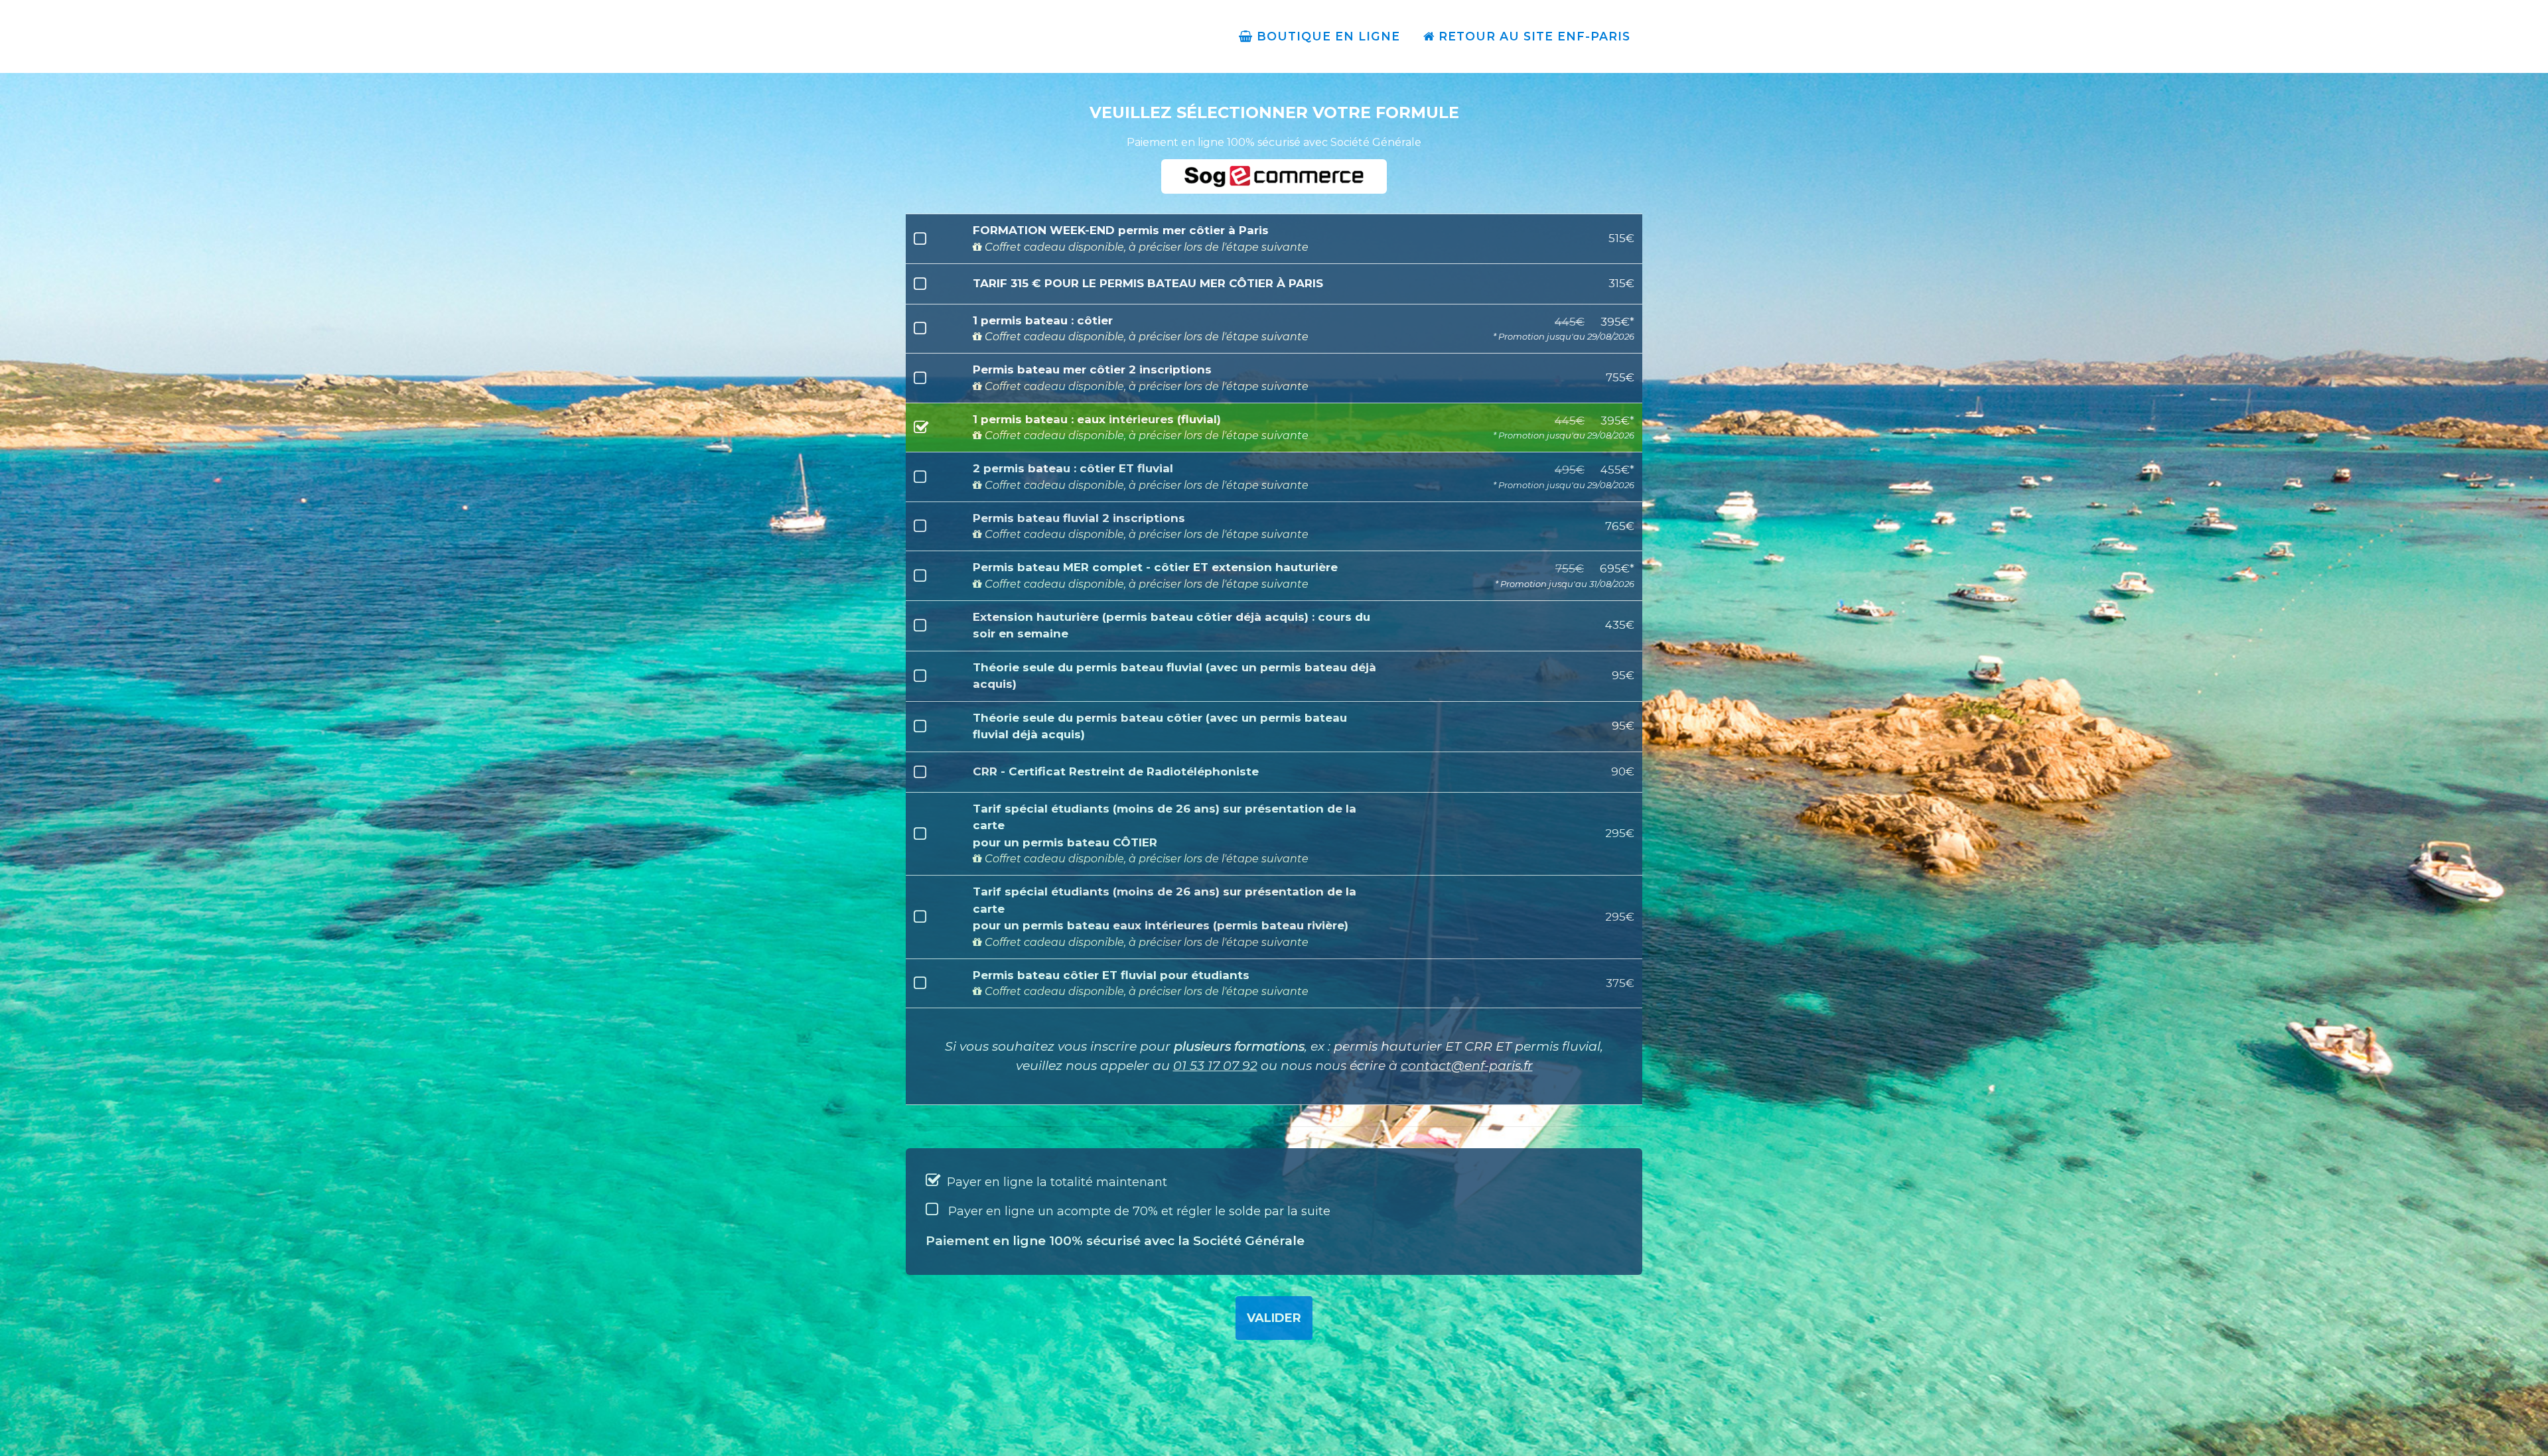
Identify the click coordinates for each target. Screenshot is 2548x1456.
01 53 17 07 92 (1215, 1066)
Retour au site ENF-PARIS (1532, 36)
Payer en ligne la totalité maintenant (1055, 1182)
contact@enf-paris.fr (1467, 1066)
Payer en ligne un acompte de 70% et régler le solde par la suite (1138, 1211)
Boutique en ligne (1326, 36)
